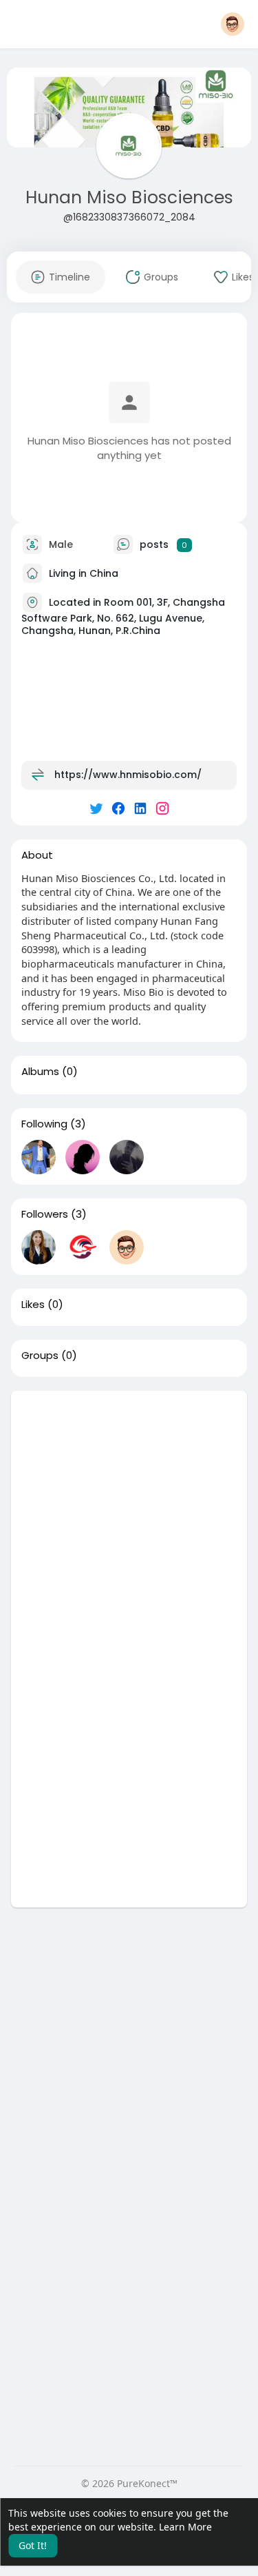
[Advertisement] (129, 1520)
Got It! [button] (33, 2545)
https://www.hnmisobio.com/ (128, 775)
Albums (40, 1072)
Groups (40, 1356)
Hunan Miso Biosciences (129, 197)
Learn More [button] (185, 2527)
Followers (45, 1214)
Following (44, 1124)
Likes (33, 1305)
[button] (233, 24)
